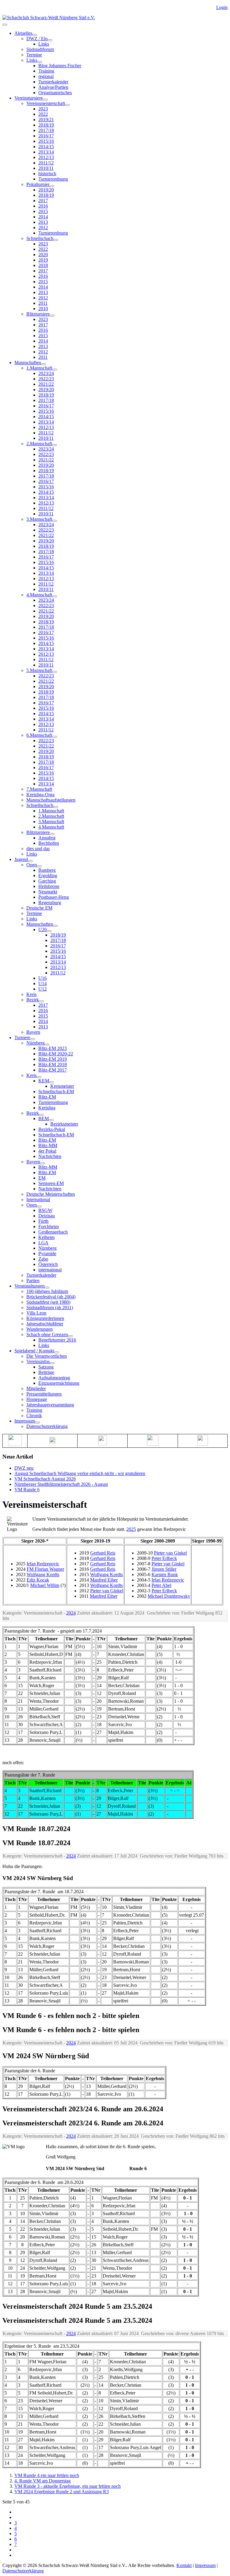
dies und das (38, 849)
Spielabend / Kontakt (34, 1351)
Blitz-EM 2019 (53, 1059)
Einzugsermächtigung (59, 1383)
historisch (47, 174)
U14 (43, 984)
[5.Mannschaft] (55, 672)
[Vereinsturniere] (45, 100)
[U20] (49, 931)
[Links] (40, 62)
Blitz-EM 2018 (53, 1065)
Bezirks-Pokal (52, 1129)
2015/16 (46, 141)
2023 (43, 109)
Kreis (31, 994)
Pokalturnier (38, 184)
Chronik (34, 1415)
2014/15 (46, 147)
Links (44, 44)
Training (46, 71)
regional (46, 76)
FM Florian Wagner (45, 1569)
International (38, 1200)
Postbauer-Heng (54, 897)
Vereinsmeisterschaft (46, 103)
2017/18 (46, 130)
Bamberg (47, 870)
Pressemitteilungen (44, 1394)
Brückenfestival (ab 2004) (51, 1297)
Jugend (21, 859)
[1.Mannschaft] (55, 370)
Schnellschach (40, 238)
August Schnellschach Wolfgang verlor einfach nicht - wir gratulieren (80, 1473)
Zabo (43, 1259)
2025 (131, 1529)
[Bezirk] (41, 1001)
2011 (43, 303)
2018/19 (46, 125)
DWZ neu (24, 1468)
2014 (43, 217)
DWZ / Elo (37, 39)
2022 (43, 114)
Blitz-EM (47, 1097)
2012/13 (46, 157)
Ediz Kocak (38, 1580)
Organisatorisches (55, 93)
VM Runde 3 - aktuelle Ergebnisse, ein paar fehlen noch (68, 2486)
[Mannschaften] (43, 364)
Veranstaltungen (29, 1286)
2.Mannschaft (39, 444)
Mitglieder (36, 1388)
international (50, 1270)
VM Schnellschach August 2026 (45, 1479)
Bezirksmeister (64, 1124)
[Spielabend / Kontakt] (57, 1352)
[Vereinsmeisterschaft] (67, 105)
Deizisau (47, 1216)
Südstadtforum (40, 49)
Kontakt (184, 2565)
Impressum (25, 1421)
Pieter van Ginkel (107, 1591)
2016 (43, 206)
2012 (43, 228)
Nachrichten (50, 1156)
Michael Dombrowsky (169, 1596)
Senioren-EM (51, 1183)
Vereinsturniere (29, 98)
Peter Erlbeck (164, 1558)
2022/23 (46, 379)
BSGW (45, 1210)
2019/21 (46, 120)
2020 (43, 255)
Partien (33, 1281)
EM (42, 1178)
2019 (43, 260)
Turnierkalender (53, 82)
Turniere (22, 1038)
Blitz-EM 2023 (53, 1048)
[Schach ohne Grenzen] (70, 1336)
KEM (44, 1081)
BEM (44, 1119)
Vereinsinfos (38, 1361)
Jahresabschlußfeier (45, 1324)
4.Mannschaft (39, 595)
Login (222, 7)
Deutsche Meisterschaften (51, 1194)
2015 (43, 211)
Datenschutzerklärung (47, 1426)
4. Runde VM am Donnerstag (43, 2481)
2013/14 (46, 152)
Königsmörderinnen (45, 1318)
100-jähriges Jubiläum (47, 1291)
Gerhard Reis (103, 1553)
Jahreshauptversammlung (50, 1405)
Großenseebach (53, 1232)
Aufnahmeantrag (54, 1378)
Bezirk (33, 1000)
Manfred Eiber (104, 1580)
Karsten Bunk (165, 1574)
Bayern (33, 1032)
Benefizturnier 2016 (57, 1340)
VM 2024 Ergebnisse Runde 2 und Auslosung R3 (62, 2492)
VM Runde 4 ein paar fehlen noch (47, 2475)
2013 (43, 222)
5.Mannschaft (39, 670)
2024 (71, 1613)
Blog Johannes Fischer (60, 66)
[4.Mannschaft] (55, 596)
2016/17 (46, 136)
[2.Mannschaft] (55, 445)
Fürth (43, 1221)
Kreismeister (62, 1086)
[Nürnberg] (47, 1045)
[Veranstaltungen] (47, 1288)
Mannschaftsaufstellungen (51, 800)
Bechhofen (49, 843)
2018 (43, 265)
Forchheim (49, 1227)
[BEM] (51, 1120)
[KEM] (52, 1082)
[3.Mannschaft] (55, 521)
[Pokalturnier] (52, 186)
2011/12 (46, 163)
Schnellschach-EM (56, 1092)
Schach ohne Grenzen (47, 1334)
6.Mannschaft (39, 735)
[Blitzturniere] (52, 316)
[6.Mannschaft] (55, 737)
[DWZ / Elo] (50, 40)
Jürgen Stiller (164, 1569)
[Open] (39, 866)
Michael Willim (45, 1585)
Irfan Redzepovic (43, 1564)
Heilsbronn (49, 886)
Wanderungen (40, 1329)
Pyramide (47, 1254)
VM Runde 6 (27, 1490)
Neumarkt (48, 892)
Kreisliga (47, 1108)
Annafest (47, 838)
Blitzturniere (38, 314)
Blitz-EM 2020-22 (56, 1054)
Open (32, 865)
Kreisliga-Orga (40, 795)
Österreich (48, 1264)
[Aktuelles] (35, 35)
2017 (43, 201)
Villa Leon (36, 1313)
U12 (43, 989)
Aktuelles (23, 33)
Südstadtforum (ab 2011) (50, 1307)
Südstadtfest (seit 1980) (48, 1302)
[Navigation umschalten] (5, 25)
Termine (34, 55)
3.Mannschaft (39, 519)
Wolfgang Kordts (43, 1574)
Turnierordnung (53, 179)
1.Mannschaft (39, 368)
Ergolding (48, 876)
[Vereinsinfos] (52, 1363)
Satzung (46, 1367)
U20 (43, 930)
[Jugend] (30, 861)
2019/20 (46, 190)
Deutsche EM (39, 908)
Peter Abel (161, 1585)
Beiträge (46, 1372)
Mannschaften (28, 363)
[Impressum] (37, 1423)
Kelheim (46, 1237)
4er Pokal (47, 1151)
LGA (43, 1243)
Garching (47, 881)
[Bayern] (43, 1163)
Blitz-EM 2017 (53, 1070)
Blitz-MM (48, 1146)
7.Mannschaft (39, 789)
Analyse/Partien (53, 87)
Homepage (37, 1399)
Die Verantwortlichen (47, 1356)
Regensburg (50, 903)
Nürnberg (35, 1043)
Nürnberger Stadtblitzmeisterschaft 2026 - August (61, 1484)
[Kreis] (39, 1077)
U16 (43, 978)
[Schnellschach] (56, 240)
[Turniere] (33, 1039)
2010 (43, 309)
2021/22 (46, 384)
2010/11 (46, 168)
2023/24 (46, 373)
